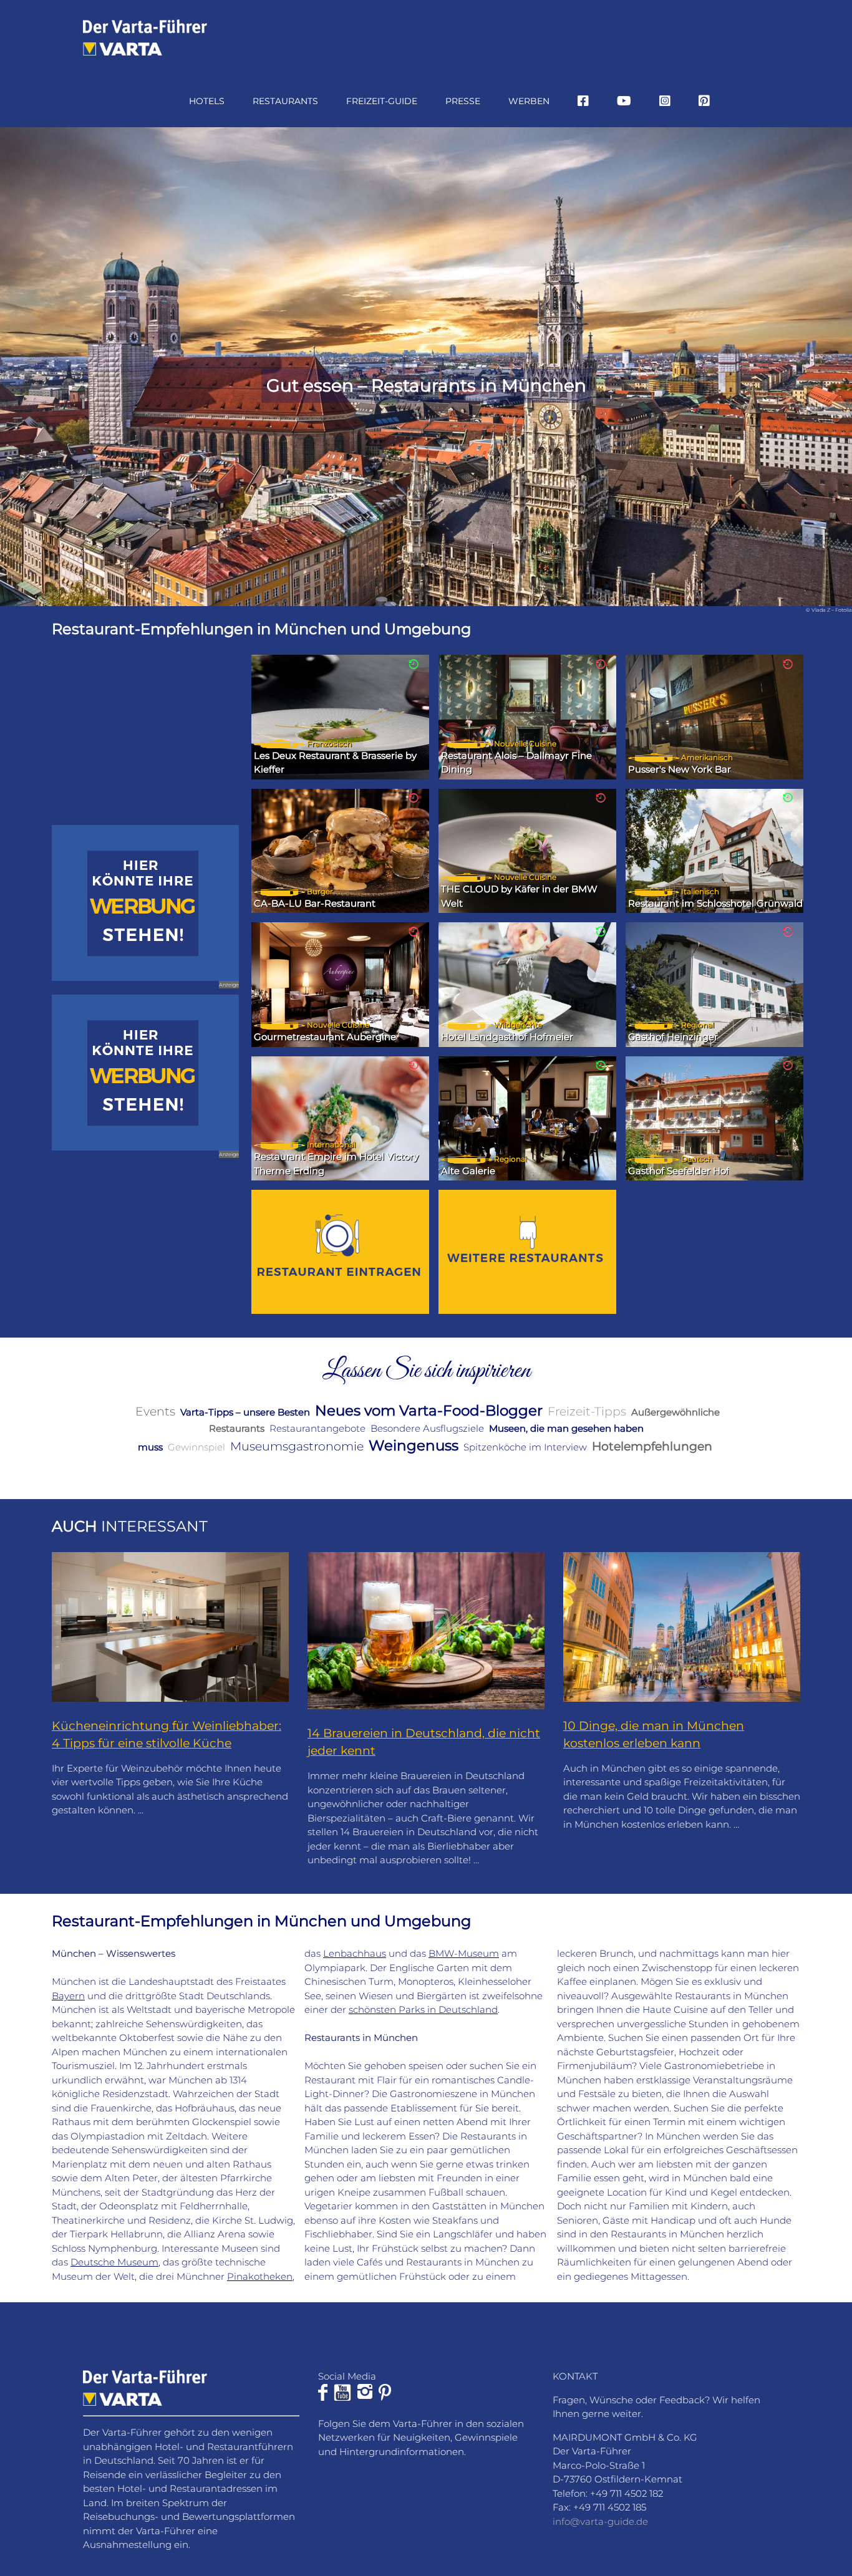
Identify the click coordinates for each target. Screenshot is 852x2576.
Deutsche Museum (114, 2262)
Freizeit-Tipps (587, 1411)
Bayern (68, 1996)
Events (155, 1411)
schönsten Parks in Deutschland (423, 2009)
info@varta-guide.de (600, 2521)
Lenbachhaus (355, 1953)
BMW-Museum (464, 1953)
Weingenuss (414, 1445)
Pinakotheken (260, 2276)
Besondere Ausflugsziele (427, 1428)
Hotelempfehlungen (652, 1446)
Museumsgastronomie (297, 1446)
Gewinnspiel (196, 1447)
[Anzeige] (145, 903)
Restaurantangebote (317, 1428)
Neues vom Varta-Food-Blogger (429, 1411)
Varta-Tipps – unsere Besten (245, 1412)
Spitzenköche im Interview (525, 1447)
